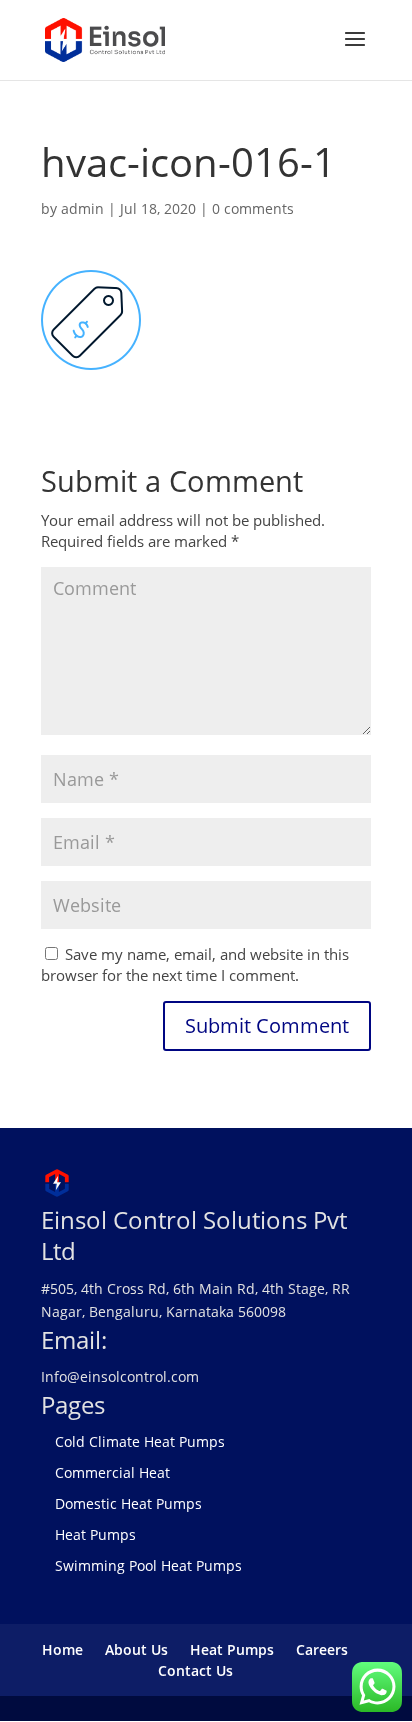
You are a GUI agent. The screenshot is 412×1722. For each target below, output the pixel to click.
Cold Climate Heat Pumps (140, 1441)
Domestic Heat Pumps (128, 1503)
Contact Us (195, 1670)
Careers (322, 1649)
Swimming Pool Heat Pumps (148, 1565)
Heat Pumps (95, 1534)
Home (62, 1649)
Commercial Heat (112, 1472)
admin (82, 208)
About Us (136, 1649)
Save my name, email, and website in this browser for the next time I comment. (195, 964)
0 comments (253, 208)
